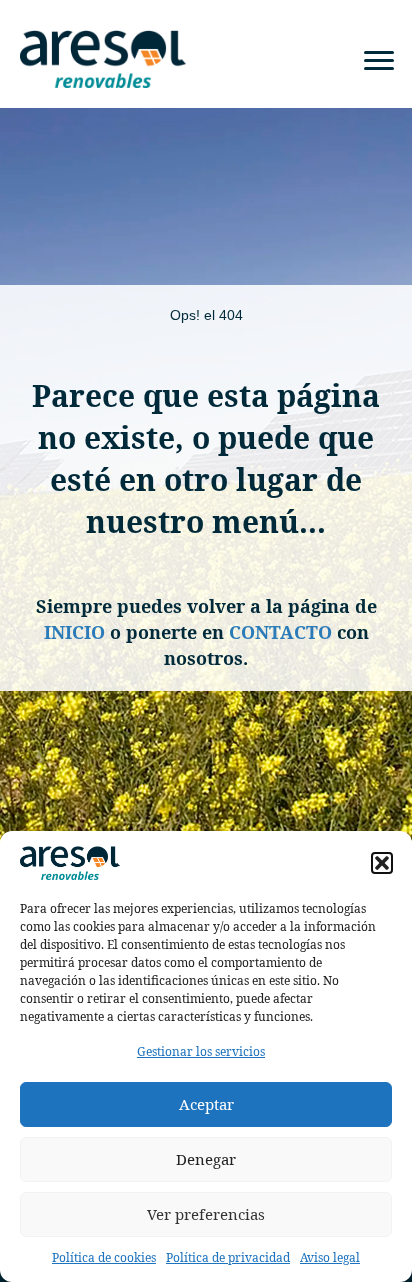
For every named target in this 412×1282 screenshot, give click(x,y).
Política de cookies (104, 1257)
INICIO (74, 632)
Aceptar (206, 1104)
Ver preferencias (206, 1214)
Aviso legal (330, 1257)
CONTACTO (280, 632)
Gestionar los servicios (201, 1051)
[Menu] (379, 61)
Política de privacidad (228, 1257)
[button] (382, 863)
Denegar (206, 1159)
